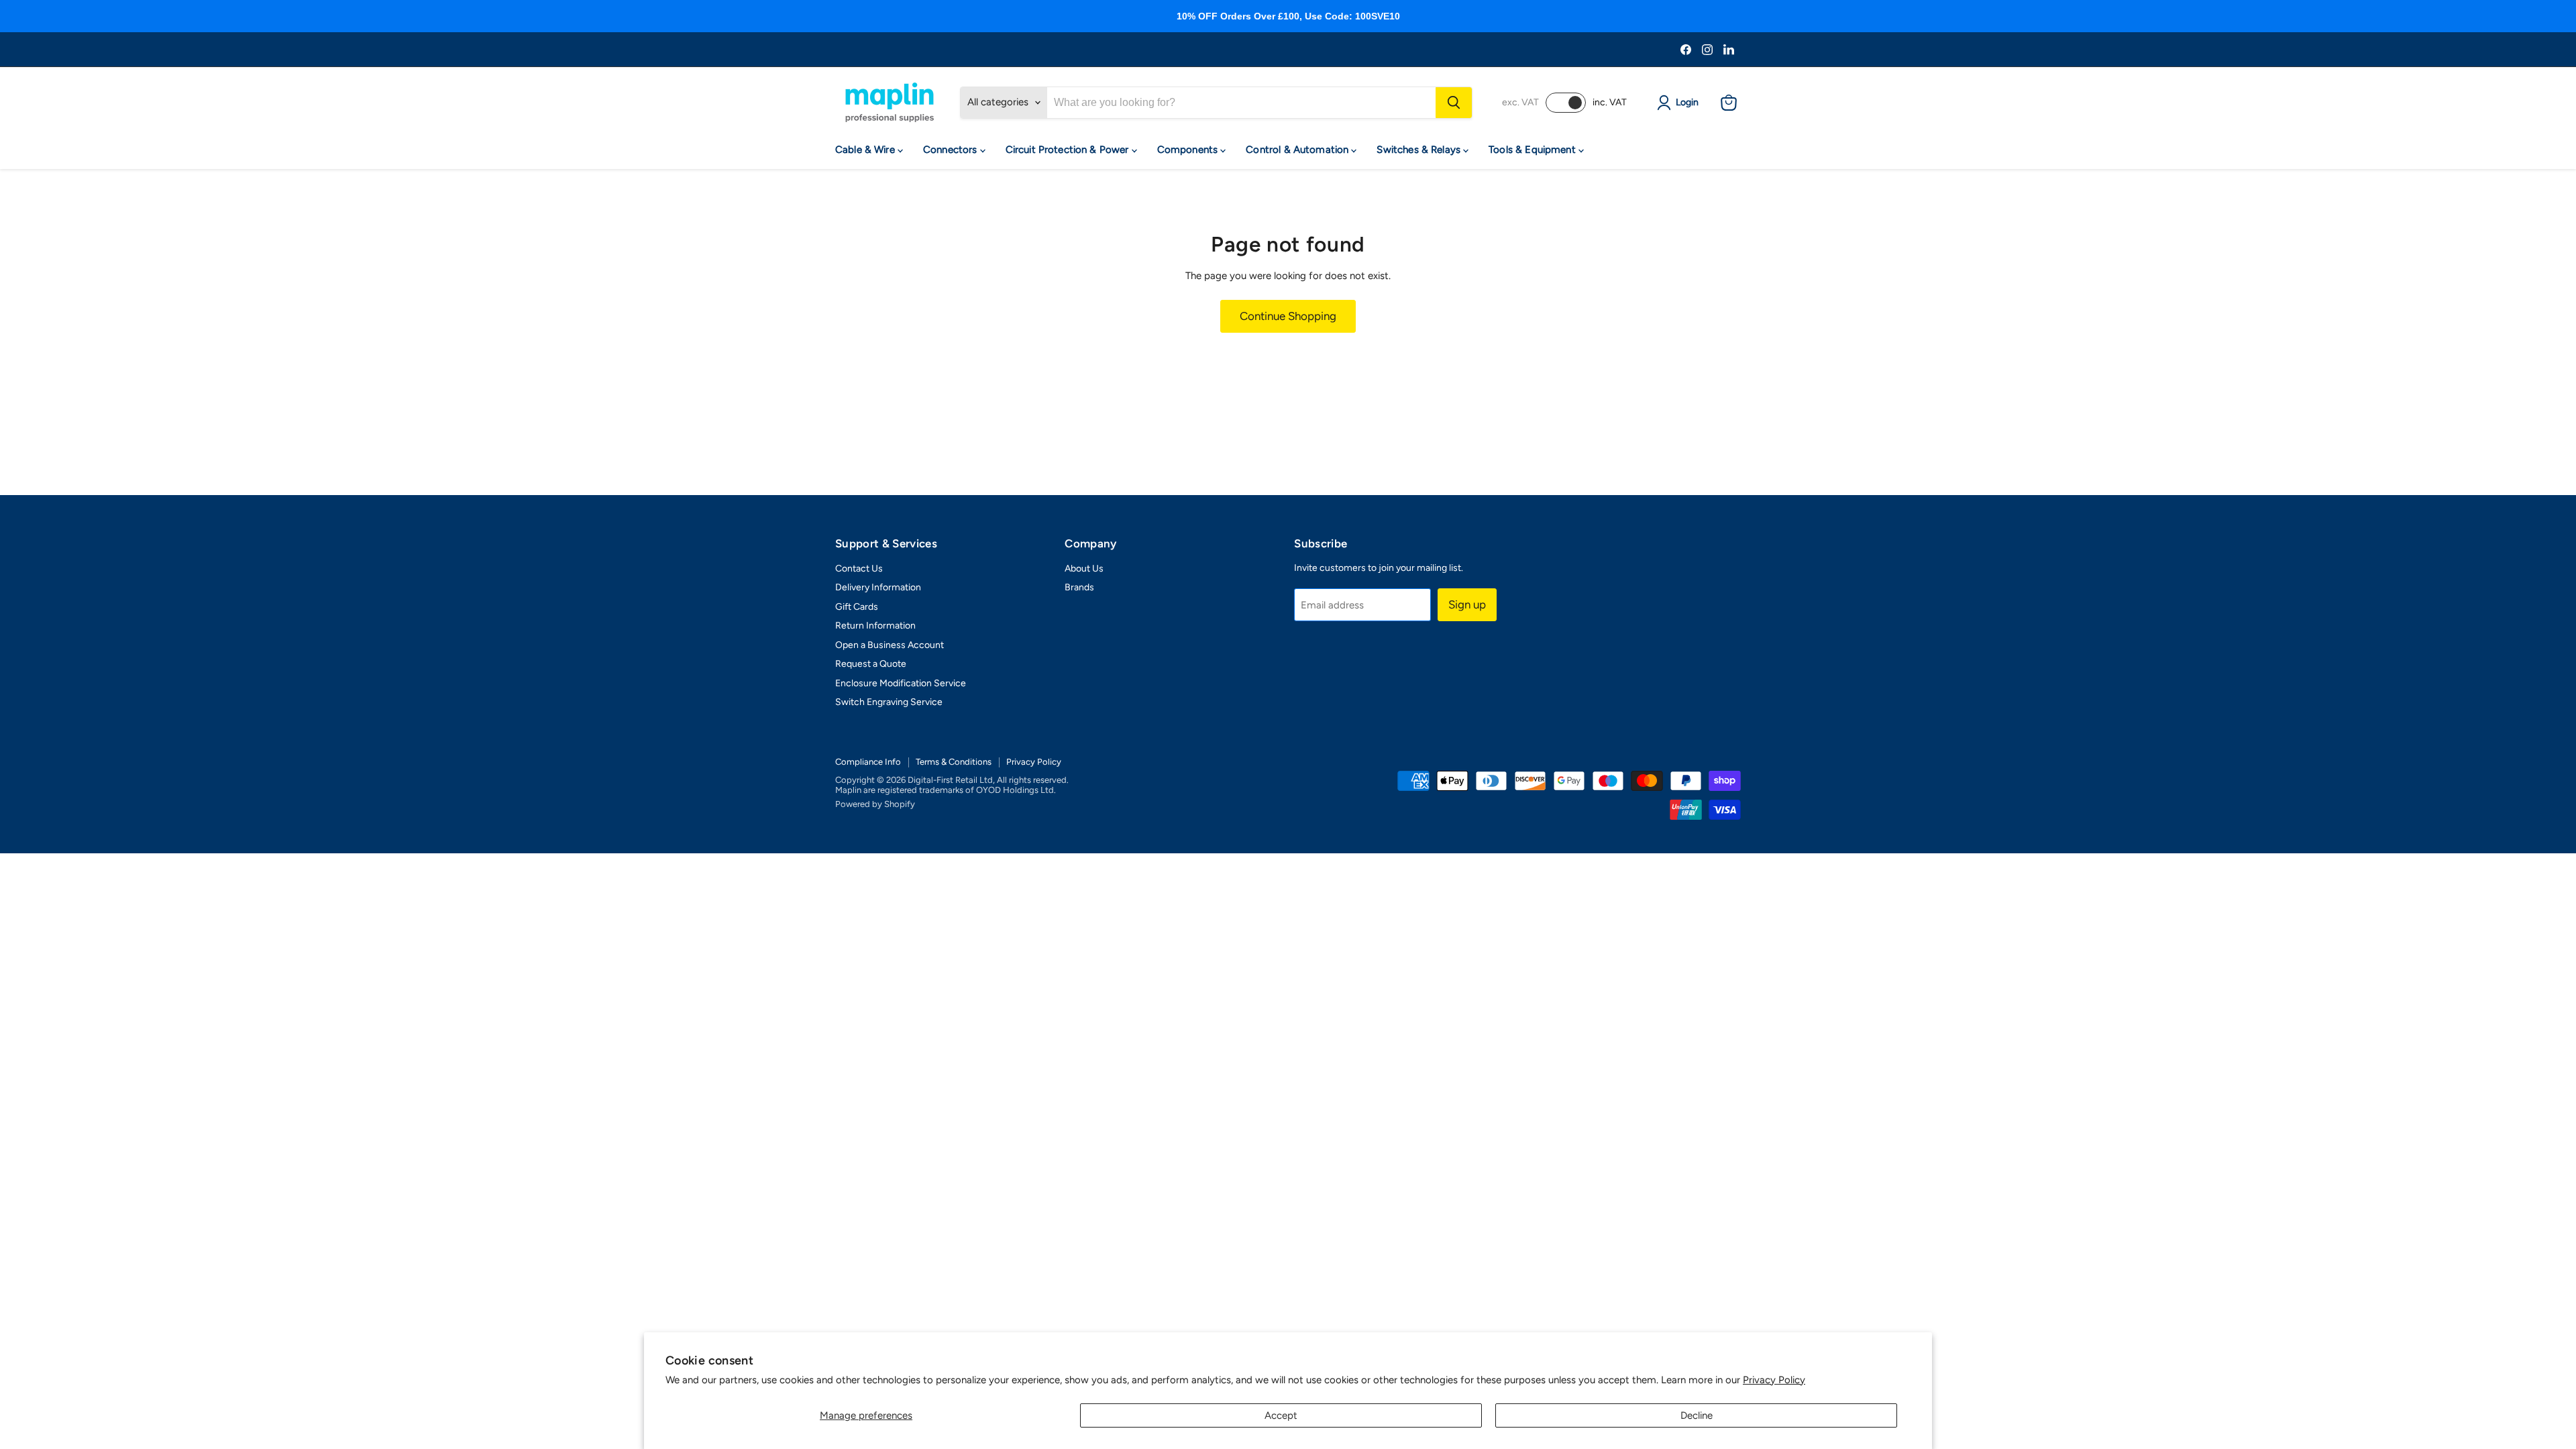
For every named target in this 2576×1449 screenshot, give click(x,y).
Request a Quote (871, 664)
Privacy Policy (1774, 1380)
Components (1189, 150)
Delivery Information (878, 587)
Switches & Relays (1420, 150)
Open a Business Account (890, 645)
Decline (1697, 1415)
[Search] (1454, 103)
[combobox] (1241, 103)
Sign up (1467, 604)
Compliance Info (868, 762)
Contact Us (859, 569)
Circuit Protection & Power (1069, 150)
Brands (1079, 587)
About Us (1084, 569)
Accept (1281, 1415)
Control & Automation (1298, 150)
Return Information (875, 626)
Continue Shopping (1288, 316)
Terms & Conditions (954, 762)
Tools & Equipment (1534, 150)
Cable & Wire (866, 150)
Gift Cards (857, 607)
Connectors (952, 150)
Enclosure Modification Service (901, 683)
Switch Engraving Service (889, 702)
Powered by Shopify (875, 804)
